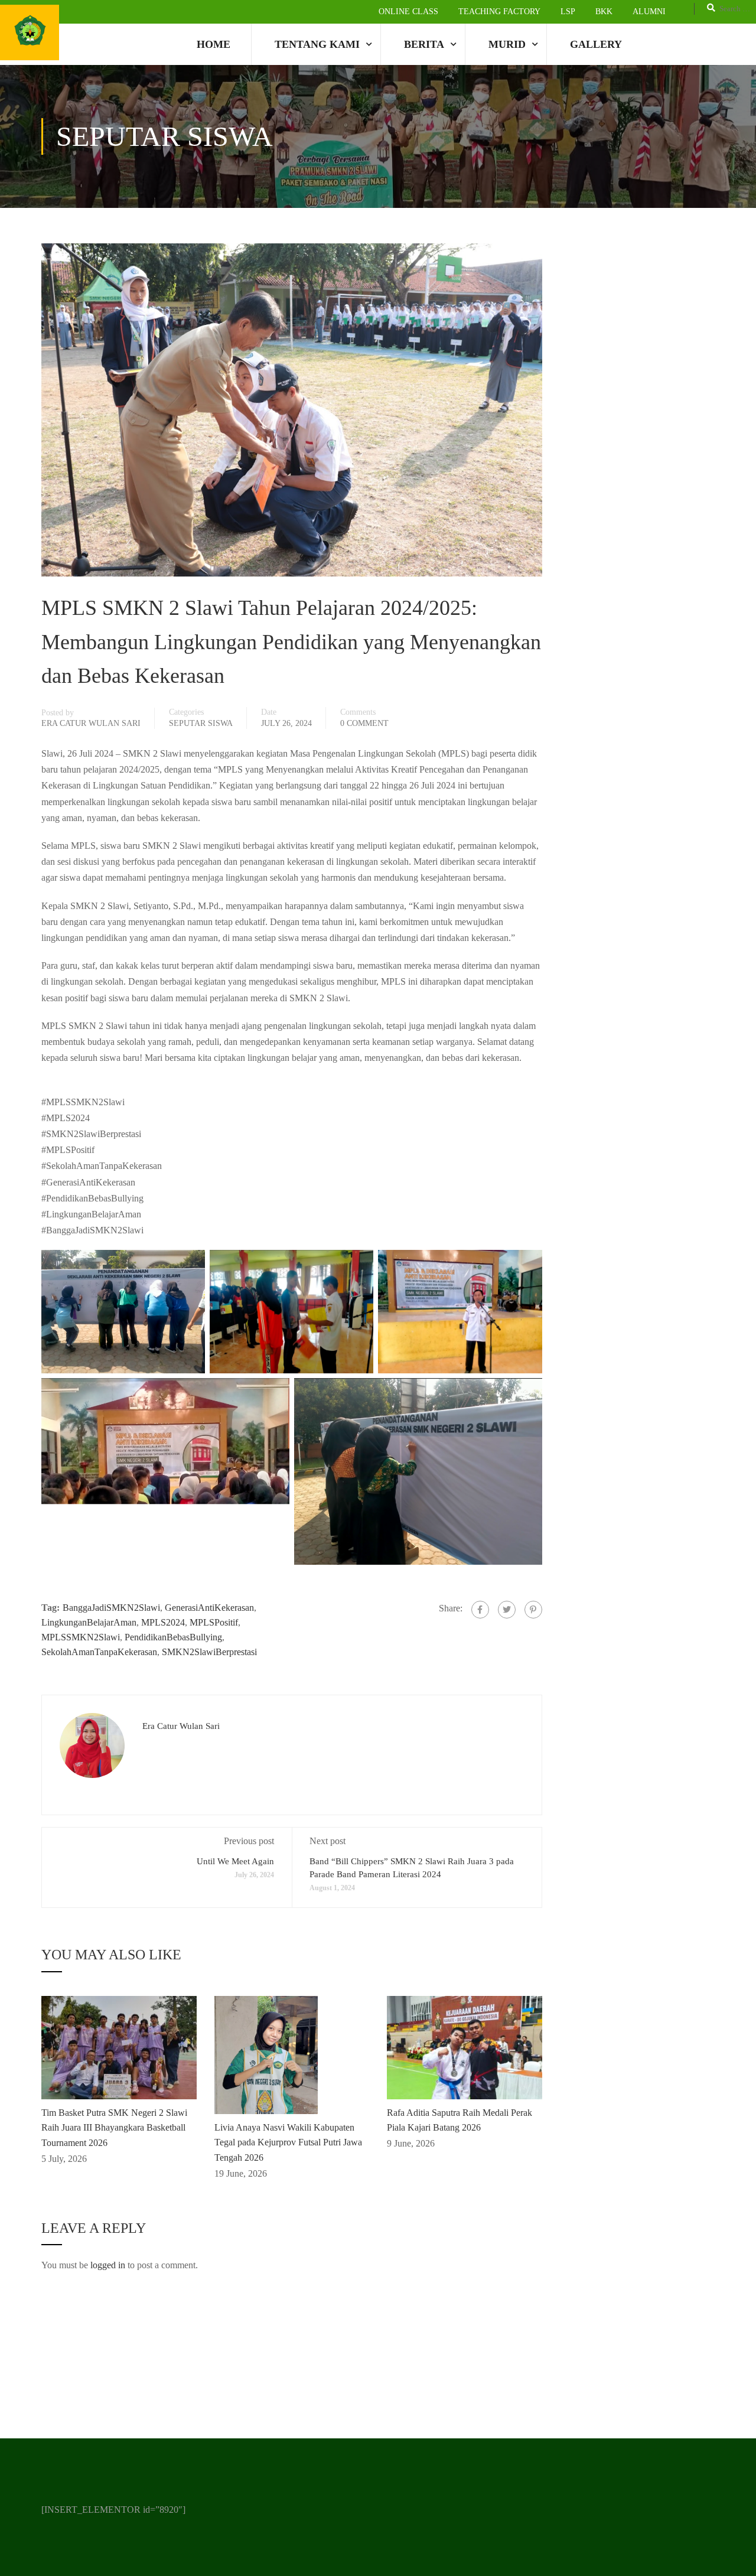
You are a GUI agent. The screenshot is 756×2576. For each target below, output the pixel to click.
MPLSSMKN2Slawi (81, 1637)
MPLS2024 (163, 1622)
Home (214, 44)
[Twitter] (507, 1610)
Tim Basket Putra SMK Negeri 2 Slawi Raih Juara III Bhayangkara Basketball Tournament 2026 (114, 2128)
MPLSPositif (214, 1622)
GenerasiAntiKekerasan (209, 1608)
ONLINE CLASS (408, 12)
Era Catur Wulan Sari (91, 723)
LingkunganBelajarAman (89, 1622)
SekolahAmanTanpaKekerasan (99, 1652)
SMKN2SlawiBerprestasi (209, 1652)
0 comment (364, 723)
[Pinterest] (533, 1610)
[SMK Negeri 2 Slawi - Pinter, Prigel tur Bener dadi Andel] (30, 32)
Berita (424, 44)
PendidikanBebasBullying (173, 1637)
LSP (568, 12)
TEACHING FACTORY (499, 12)
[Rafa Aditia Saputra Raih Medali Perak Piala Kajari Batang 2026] (465, 2046)
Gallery (596, 44)
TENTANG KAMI (317, 44)
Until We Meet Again (235, 1861)
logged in (108, 2265)
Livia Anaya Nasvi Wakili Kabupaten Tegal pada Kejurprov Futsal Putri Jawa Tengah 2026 (288, 2142)
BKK (604, 12)
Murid (507, 44)
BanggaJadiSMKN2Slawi (111, 1608)
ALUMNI (649, 12)
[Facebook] (480, 1610)
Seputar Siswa (201, 723)
